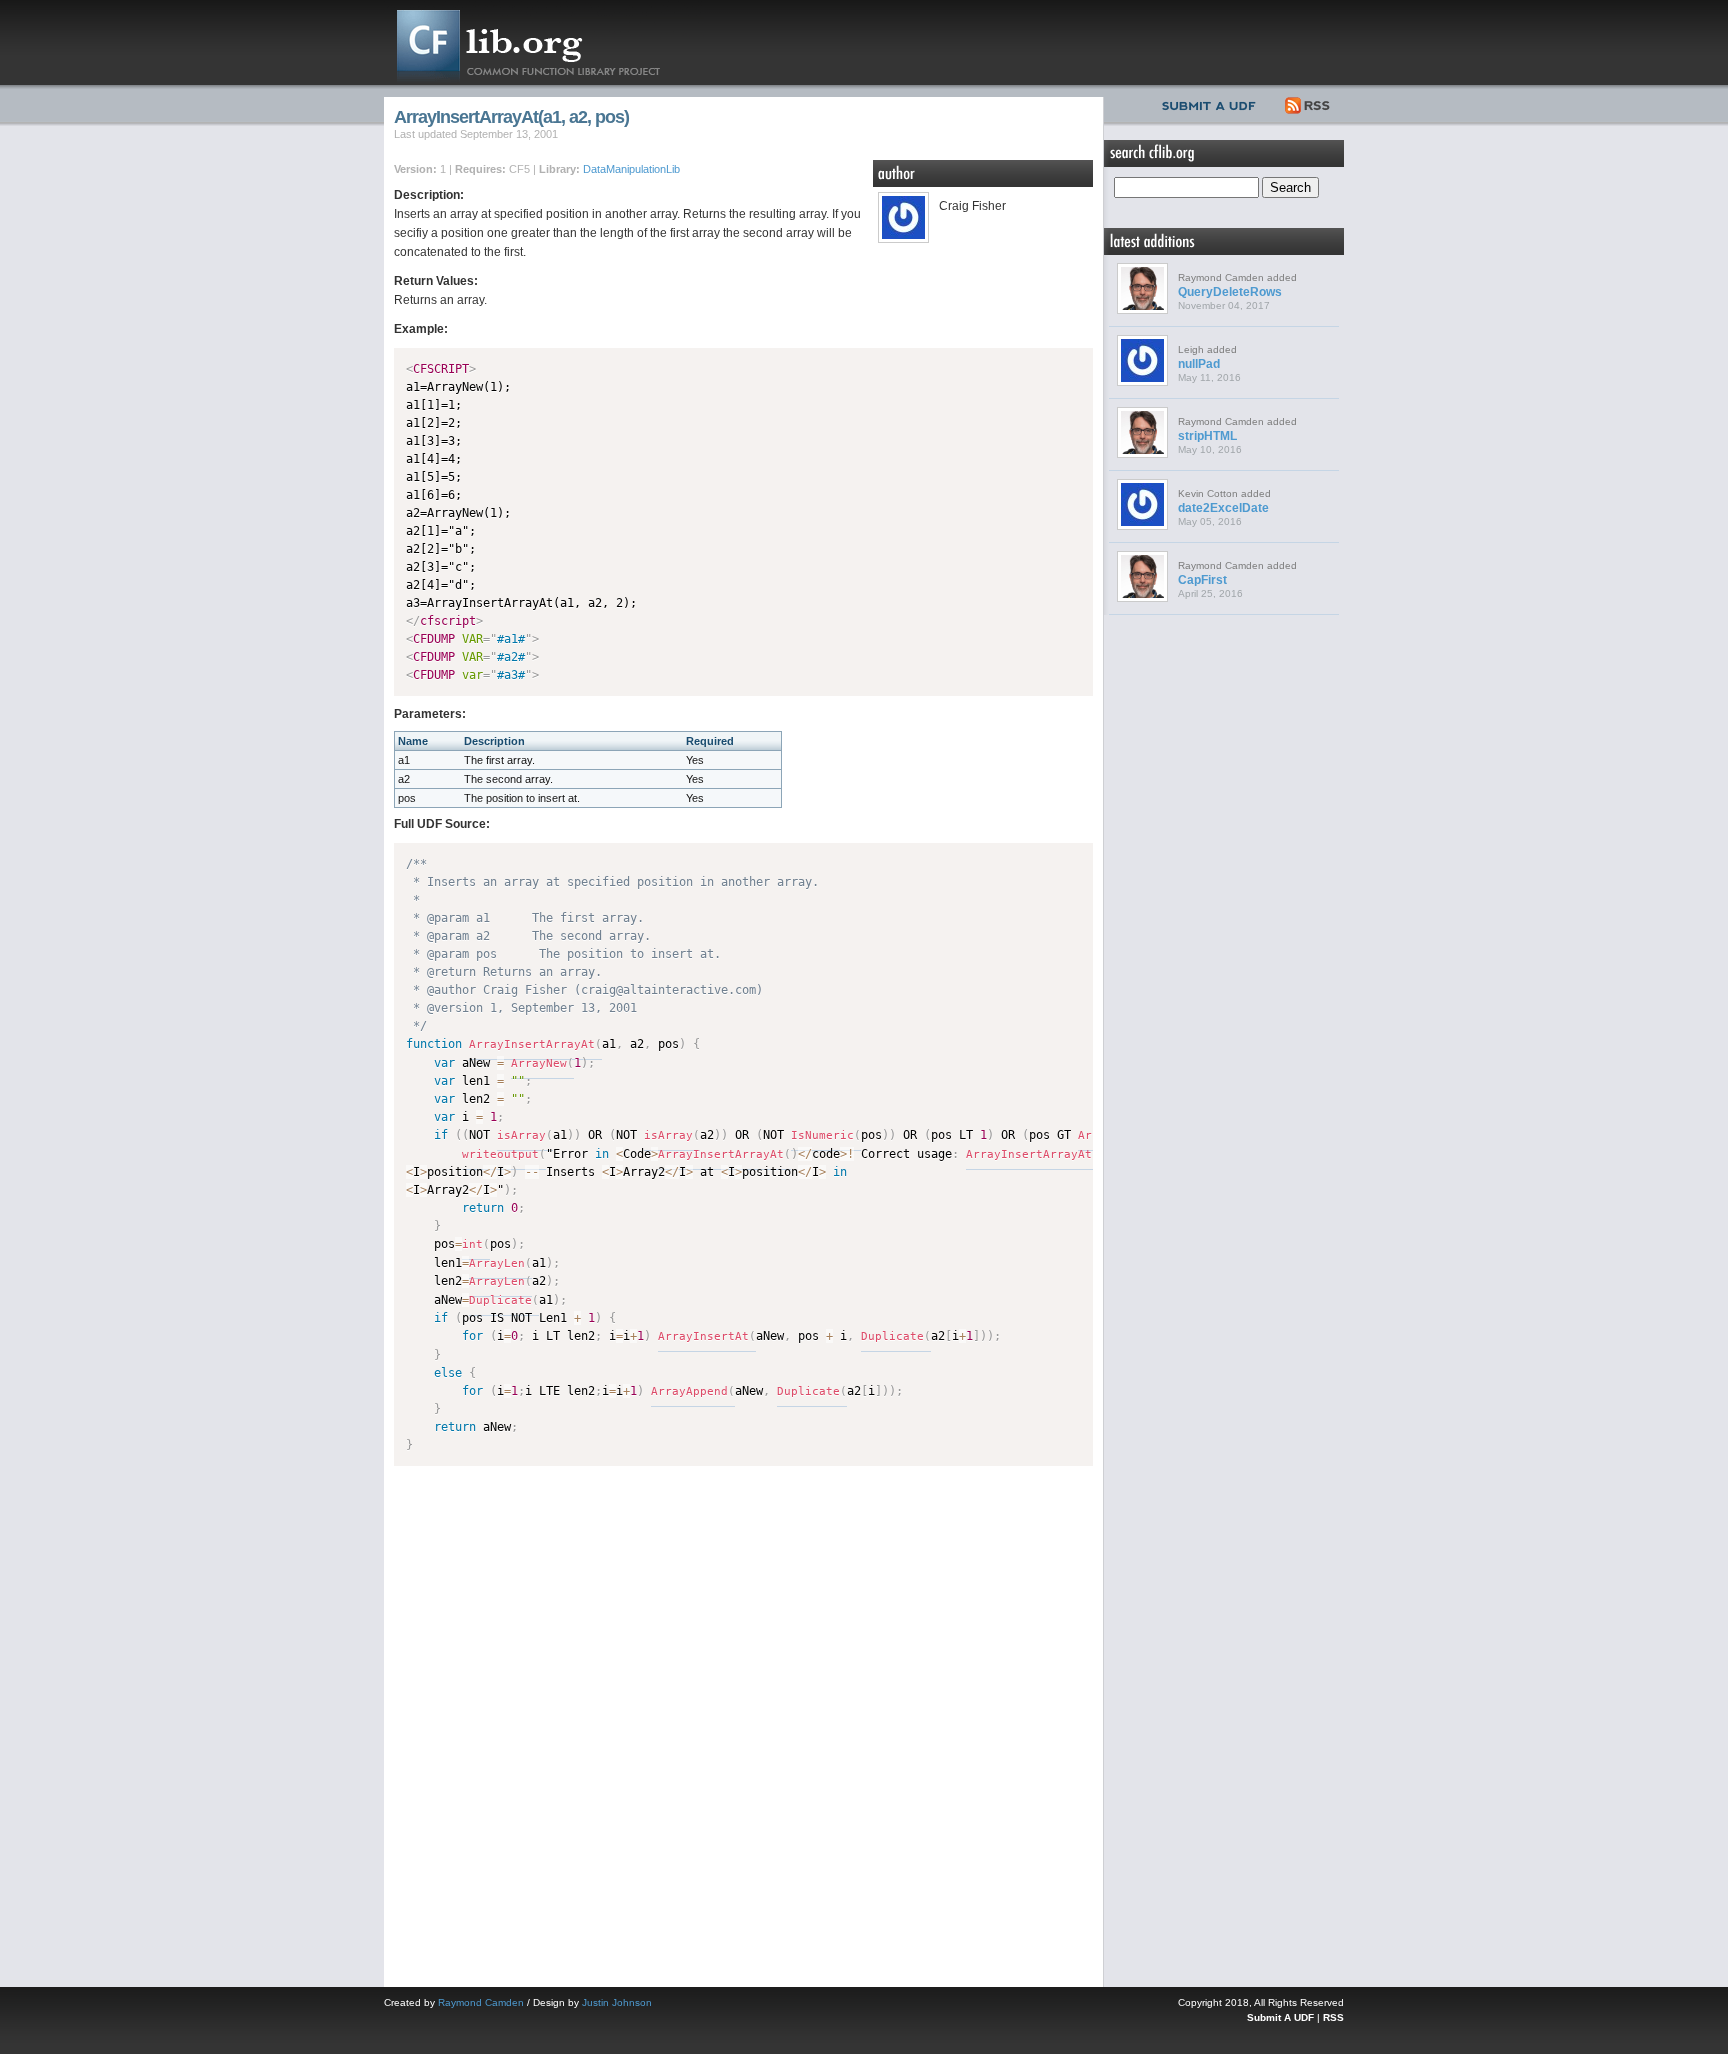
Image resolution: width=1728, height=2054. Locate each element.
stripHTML (1207, 436)
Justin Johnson (617, 2002)
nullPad (1199, 364)
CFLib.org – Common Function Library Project (544, 42)
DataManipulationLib (631, 169)
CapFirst (1202, 580)
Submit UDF (1213, 103)
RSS (1308, 103)
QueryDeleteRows (1230, 292)
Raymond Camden (481, 2002)
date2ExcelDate (1223, 508)
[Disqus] (743, 1722)
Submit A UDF (1280, 2017)
